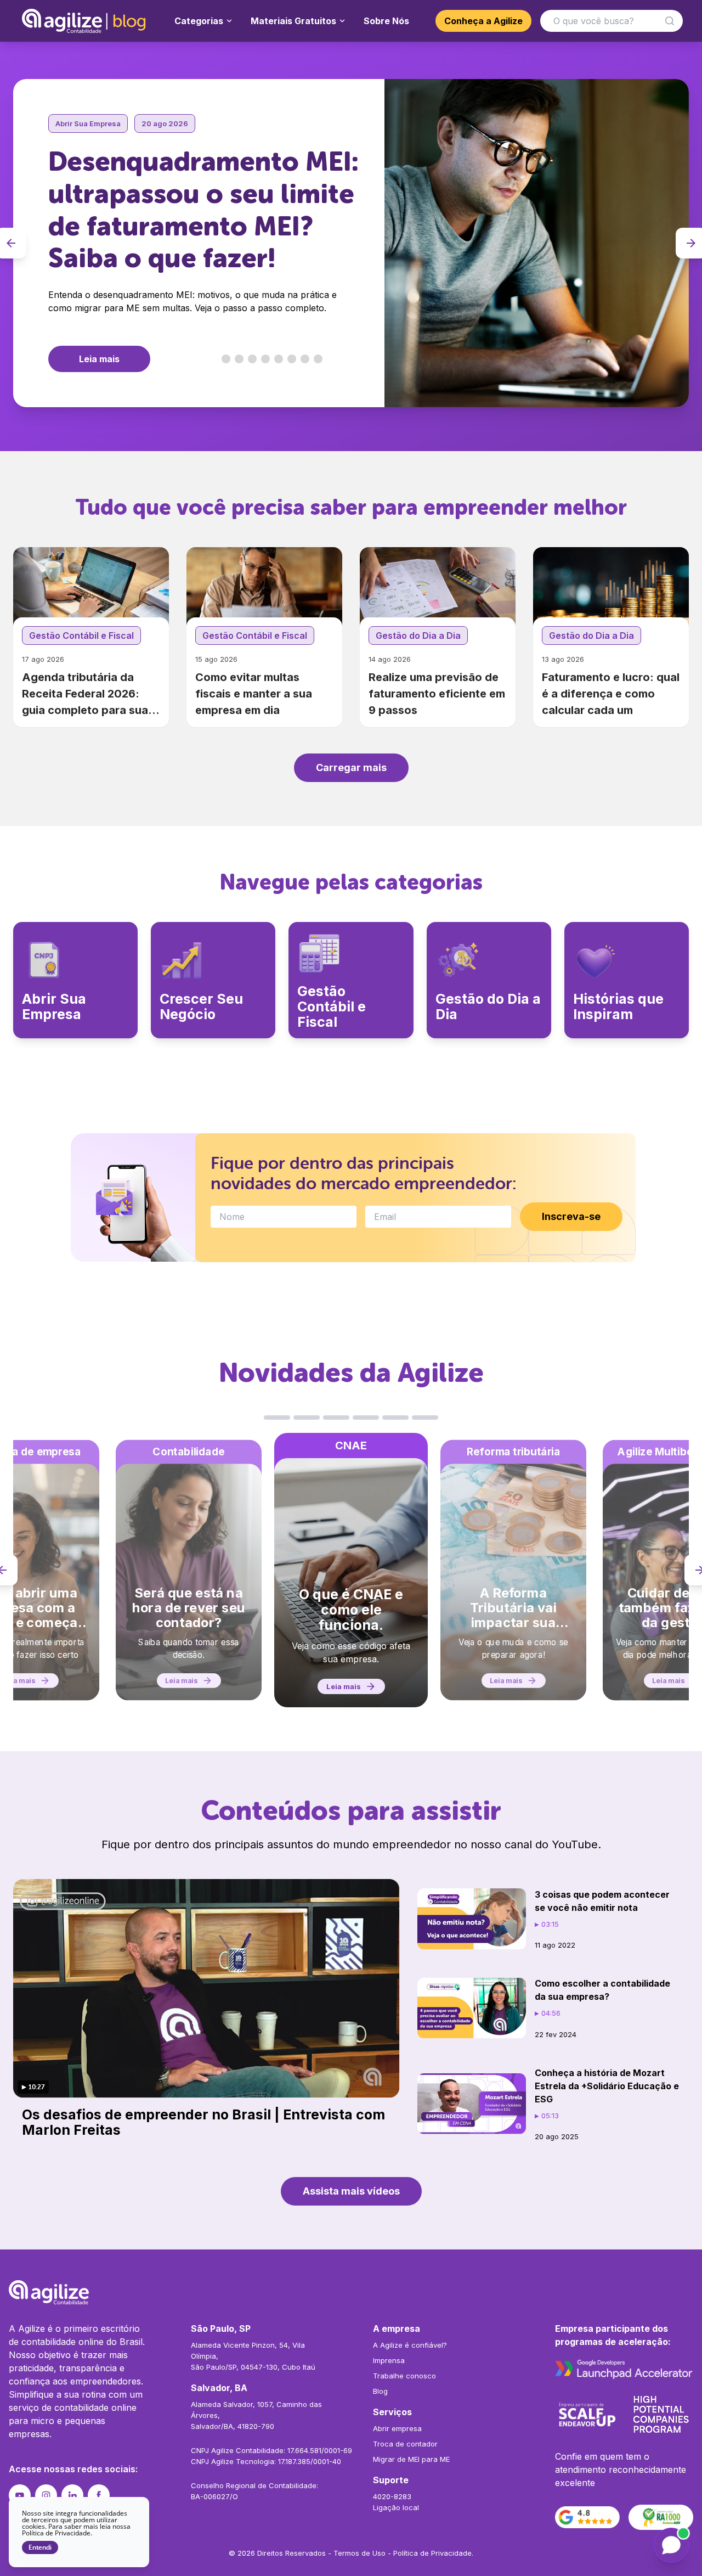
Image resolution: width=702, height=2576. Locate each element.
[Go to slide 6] (292, 359)
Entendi (40, 2547)
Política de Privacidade (432, 2553)
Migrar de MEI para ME (411, 2459)
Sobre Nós (386, 21)
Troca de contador (405, 2444)
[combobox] (612, 21)
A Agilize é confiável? (410, 2345)
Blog (380, 2391)
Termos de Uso (360, 2553)
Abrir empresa (397, 2428)
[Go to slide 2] (239, 359)
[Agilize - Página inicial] (351, 2292)
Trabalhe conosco (404, 2376)
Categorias (199, 21)
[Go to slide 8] (318, 359)
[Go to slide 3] (252, 359)
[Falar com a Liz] (671, 2545)
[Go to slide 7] (305, 359)
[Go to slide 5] (279, 359)
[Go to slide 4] (265, 359)
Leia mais (99, 359)
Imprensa (389, 2360)
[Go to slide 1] (226, 359)
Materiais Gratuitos (293, 21)
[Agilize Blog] (85, 21)
